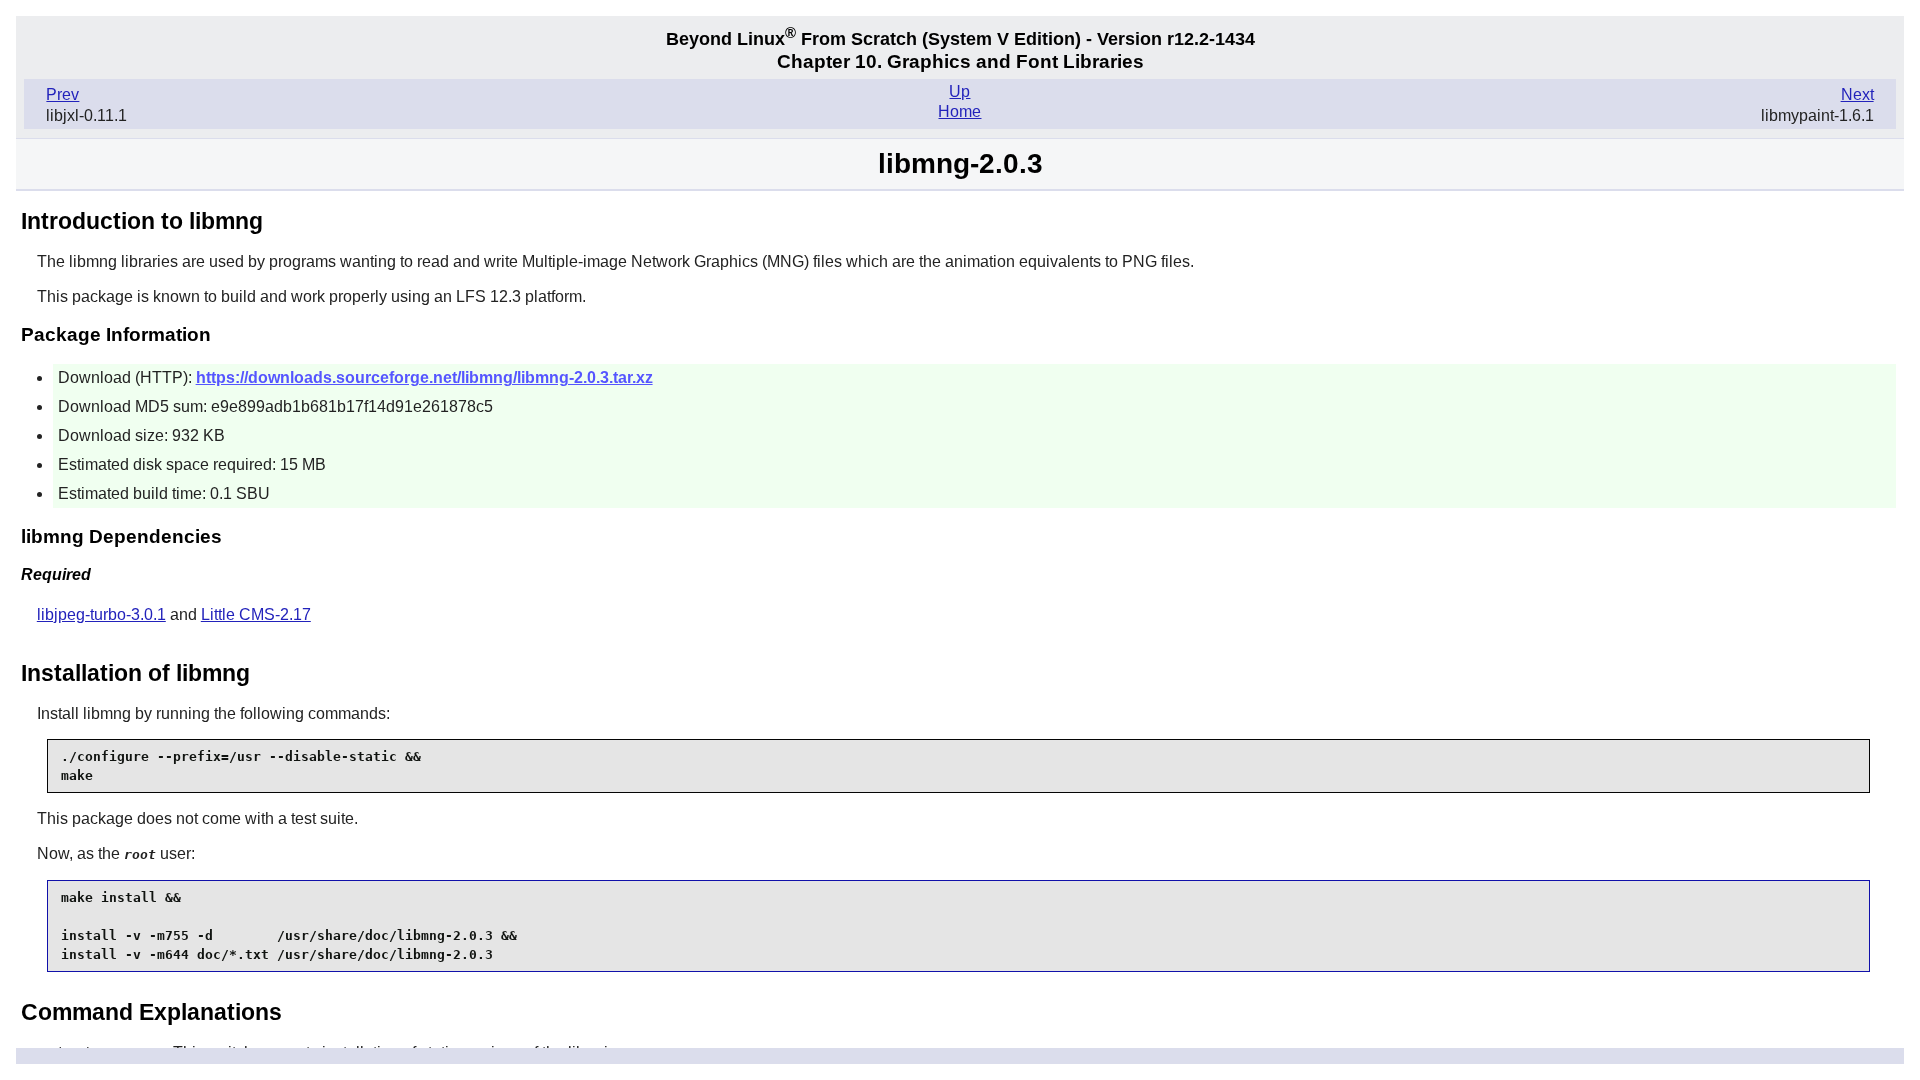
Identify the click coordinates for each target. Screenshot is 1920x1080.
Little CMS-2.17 (256, 614)
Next (1857, 94)
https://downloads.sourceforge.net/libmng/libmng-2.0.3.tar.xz (424, 377)
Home (959, 111)
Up (959, 91)
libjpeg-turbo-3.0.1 (101, 614)
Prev (62, 94)
